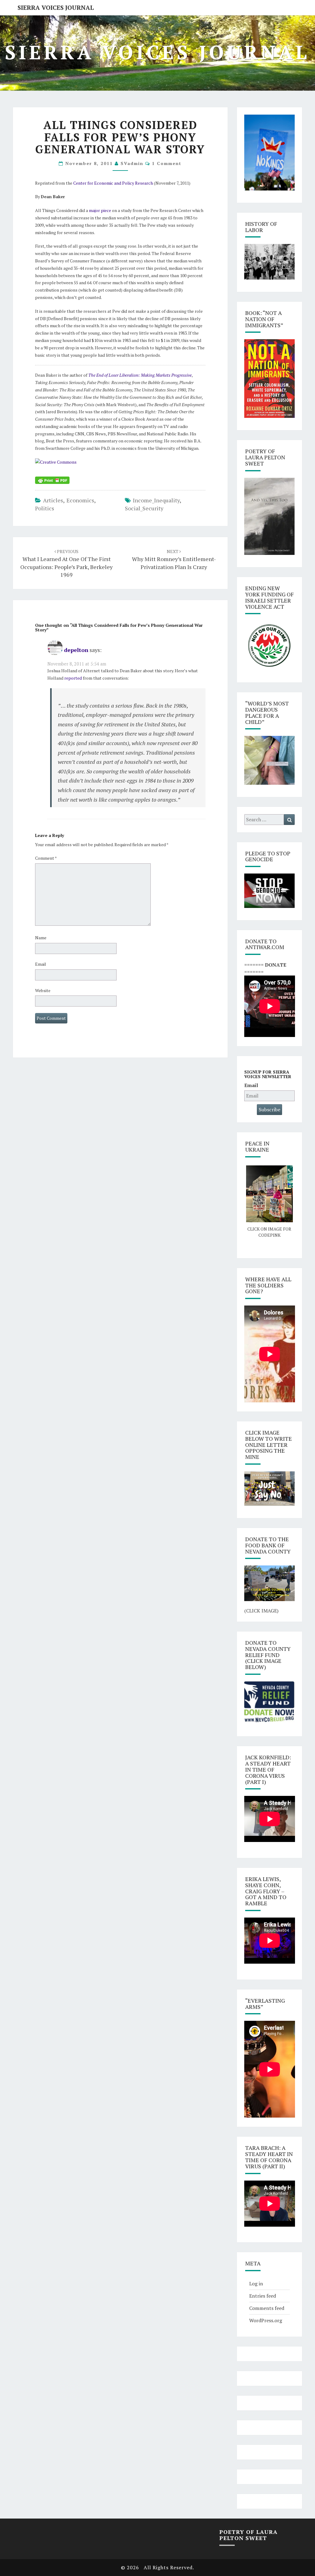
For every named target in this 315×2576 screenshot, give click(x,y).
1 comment (167, 163)
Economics (80, 500)
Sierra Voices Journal (56, 8)
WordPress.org (266, 2320)
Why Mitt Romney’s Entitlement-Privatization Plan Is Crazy (174, 559)
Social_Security (144, 508)
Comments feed (267, 2308)
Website (43, 990)
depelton (76, 650)
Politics (45, 508)
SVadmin (132, 163)
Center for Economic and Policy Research (113, 183)
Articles (53, 500)
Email (41, 964)
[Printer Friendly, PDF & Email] (52, 480)
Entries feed (263, 2296)
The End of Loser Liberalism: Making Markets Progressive (140, 375)
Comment (46, 858)
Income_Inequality (156, 500)
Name (41, 938)
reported (73, 678)
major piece (100, 210)
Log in (256, 2283)
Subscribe (269, 1109)
